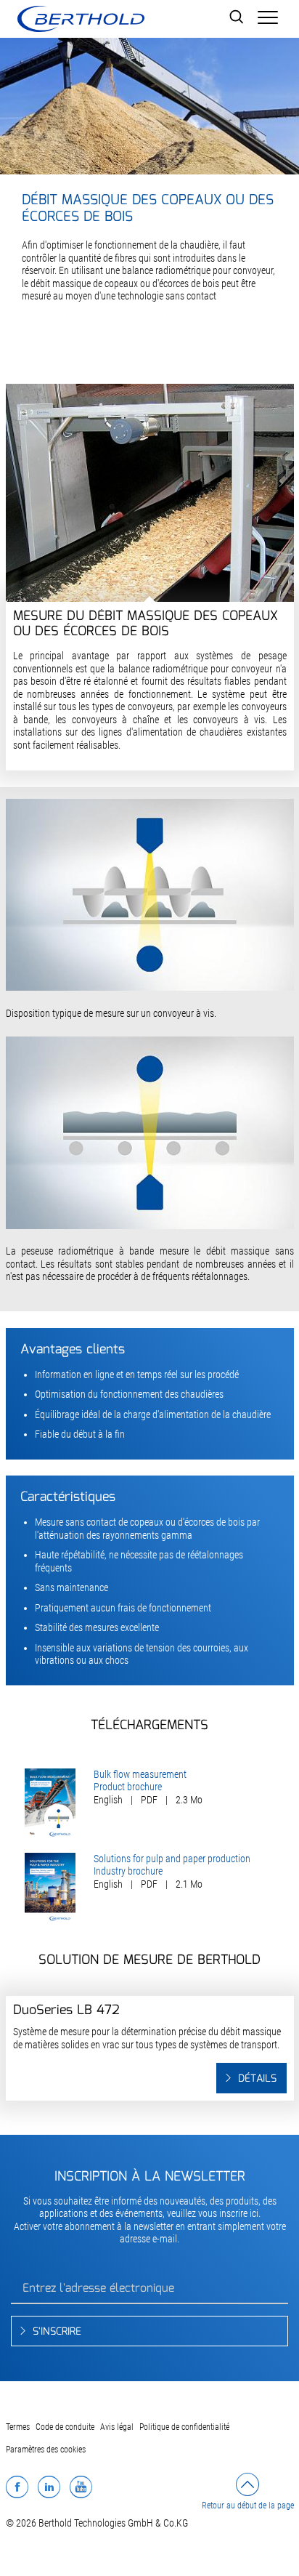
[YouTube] (81, 2487)
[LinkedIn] (49, 2487)
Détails (257, 2079)
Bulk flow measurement (140, 1774)
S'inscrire (57, 2332)
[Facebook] (17, 2487)
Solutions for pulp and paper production (172, 1859)
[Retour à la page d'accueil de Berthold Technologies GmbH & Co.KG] (81, 19)
